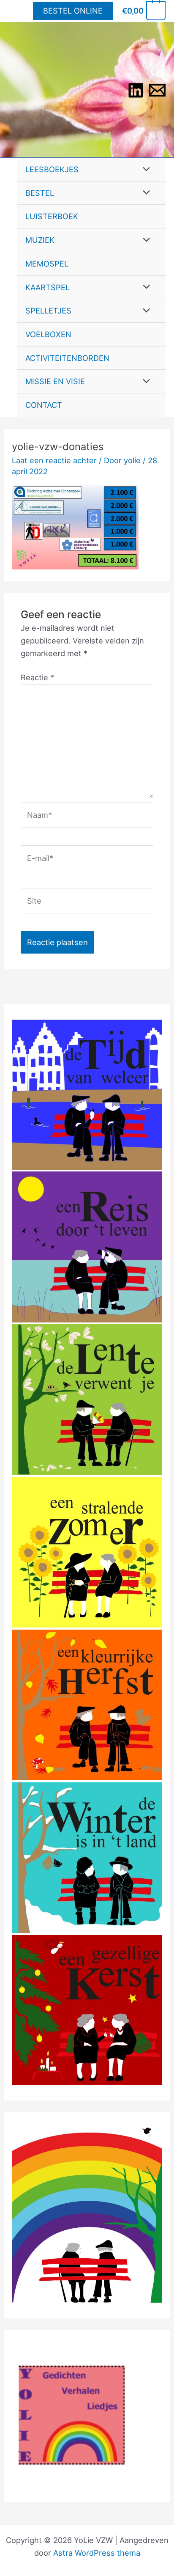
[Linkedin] (136, 90)
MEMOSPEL (47, 264)
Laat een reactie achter (54, 460)
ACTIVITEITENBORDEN (67, 358)
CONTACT (44, 405)
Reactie (37, 677)
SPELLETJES (48, 311)
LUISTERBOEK (52, 216)
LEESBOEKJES (52, 169)
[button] (73, 11)
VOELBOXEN (48, 334)
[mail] (157, 90)
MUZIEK (40, 240)
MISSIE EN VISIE (55, 381)
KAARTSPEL (48, 287)
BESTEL (40, 193)
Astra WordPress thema (97, 2553)
